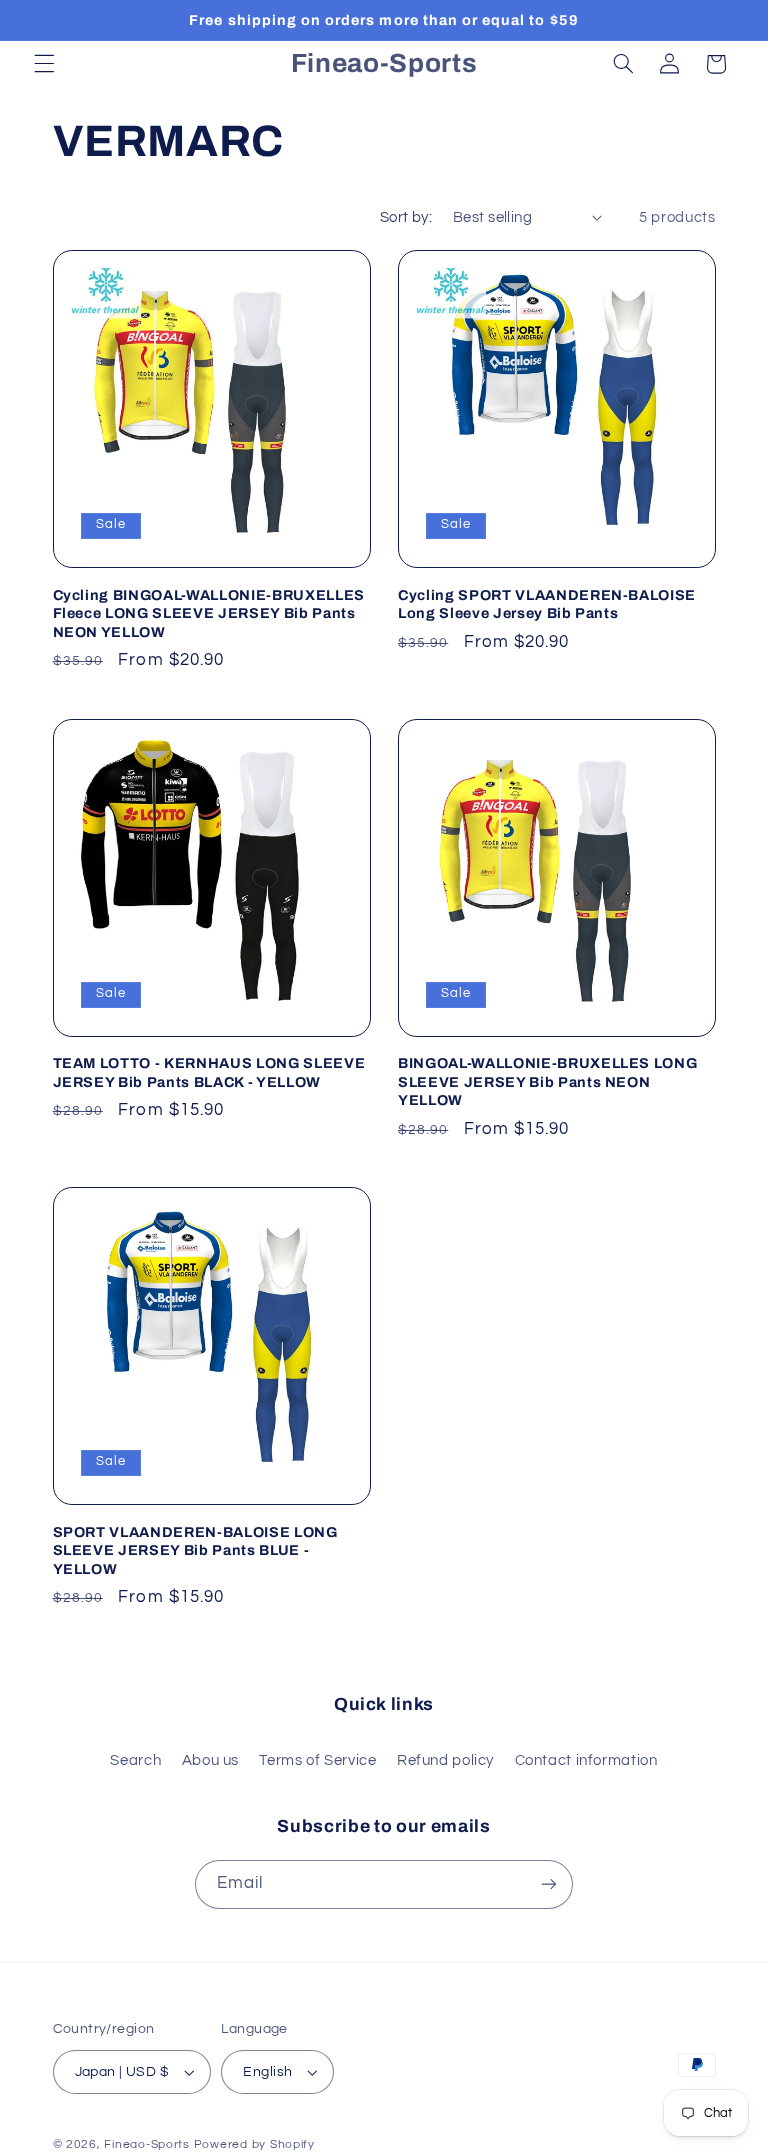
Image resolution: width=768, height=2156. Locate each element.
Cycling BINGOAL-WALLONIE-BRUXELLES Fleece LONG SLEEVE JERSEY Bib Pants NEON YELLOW (209, 613)
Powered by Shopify (254, 2144)
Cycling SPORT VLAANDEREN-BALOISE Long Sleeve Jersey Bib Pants (547, 604)
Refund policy (445, 1760)
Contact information (586, 1760)
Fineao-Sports (147, 2144)
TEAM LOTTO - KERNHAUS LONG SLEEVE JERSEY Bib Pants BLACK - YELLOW (209, 1072)
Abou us (210, 1760)
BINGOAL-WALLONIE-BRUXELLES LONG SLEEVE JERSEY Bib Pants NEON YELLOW (547, 1081)
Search (135, 1760)
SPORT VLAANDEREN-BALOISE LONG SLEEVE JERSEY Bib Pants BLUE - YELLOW (195, 1550)
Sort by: (406, 217)
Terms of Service (317, 1760)
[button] (44, 64)
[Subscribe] (549, 1884)
